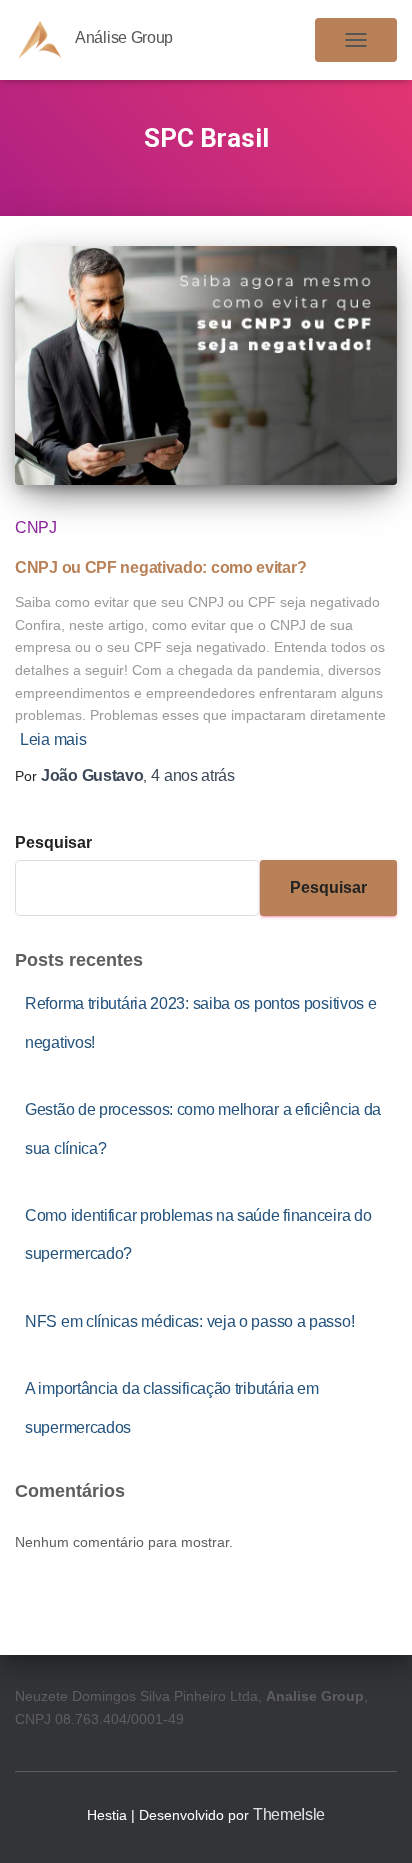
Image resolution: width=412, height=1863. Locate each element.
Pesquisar (53, 842)
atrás (192, 775)
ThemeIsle (289, 1814)
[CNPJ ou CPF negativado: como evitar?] (206, 365)
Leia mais (53, 739)
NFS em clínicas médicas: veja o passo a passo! (189, 1321)
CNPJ (36, 527)
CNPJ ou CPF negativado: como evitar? (160, 567)
